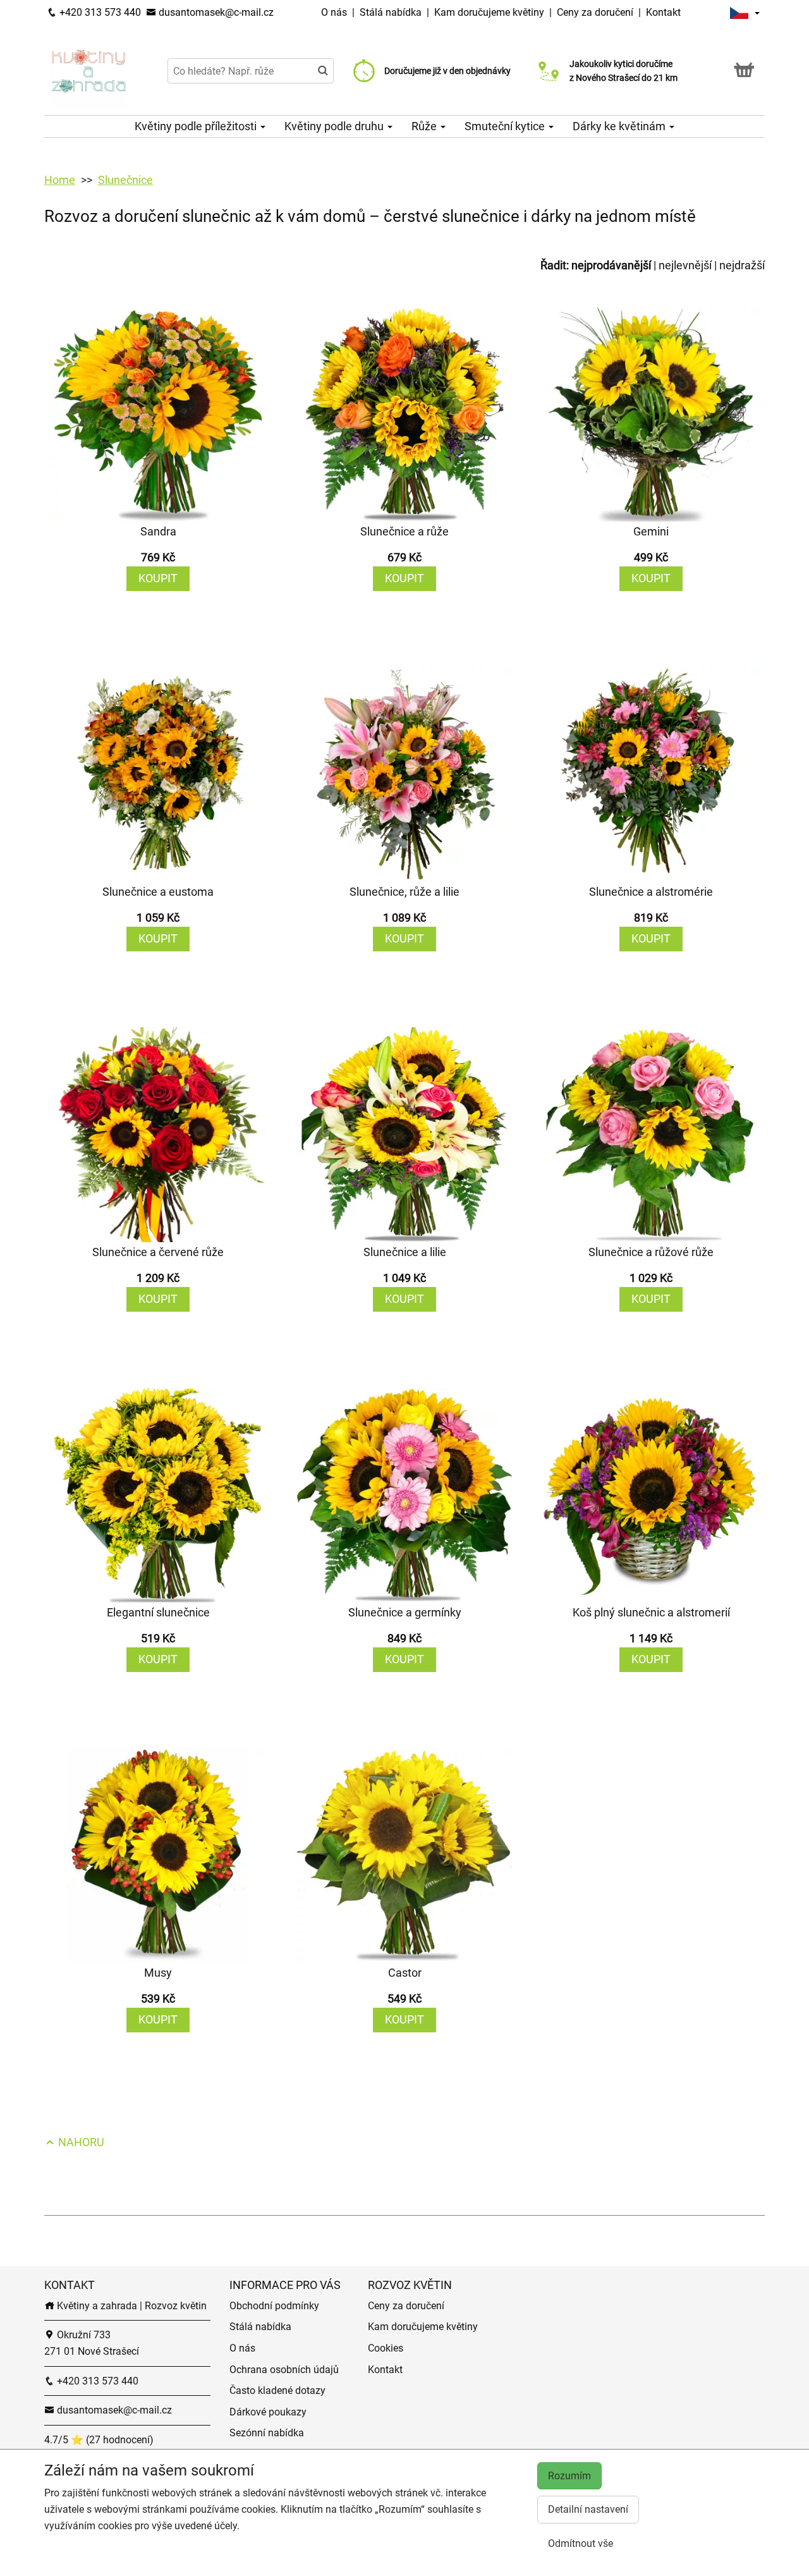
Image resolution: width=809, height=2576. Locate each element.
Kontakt (663, 12)
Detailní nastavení (588, 2509)
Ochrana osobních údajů (284, 2370)
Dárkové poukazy (268, 2412)
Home (60, 180)
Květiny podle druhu (335, 126)
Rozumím (569, 2476)
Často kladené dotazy (277, 2390)
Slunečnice (125, 180)
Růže (425, 126)
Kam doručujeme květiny (489, 12)
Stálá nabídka (392, 12)
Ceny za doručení (595, 12)
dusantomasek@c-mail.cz (215, 12)
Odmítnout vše (581, 2543)
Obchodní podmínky (274, 2306)
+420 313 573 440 (99, 12)
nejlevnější (685, 265)
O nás (335, 12)
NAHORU (80, 2142)
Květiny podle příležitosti (197, 126)
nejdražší (742, 265)
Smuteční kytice (506, 126)
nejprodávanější (611, 265)
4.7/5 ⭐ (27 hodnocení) (99, 2440)
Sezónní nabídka (267, 2433)
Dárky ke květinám (620, 126)
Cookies (386, 2348)
